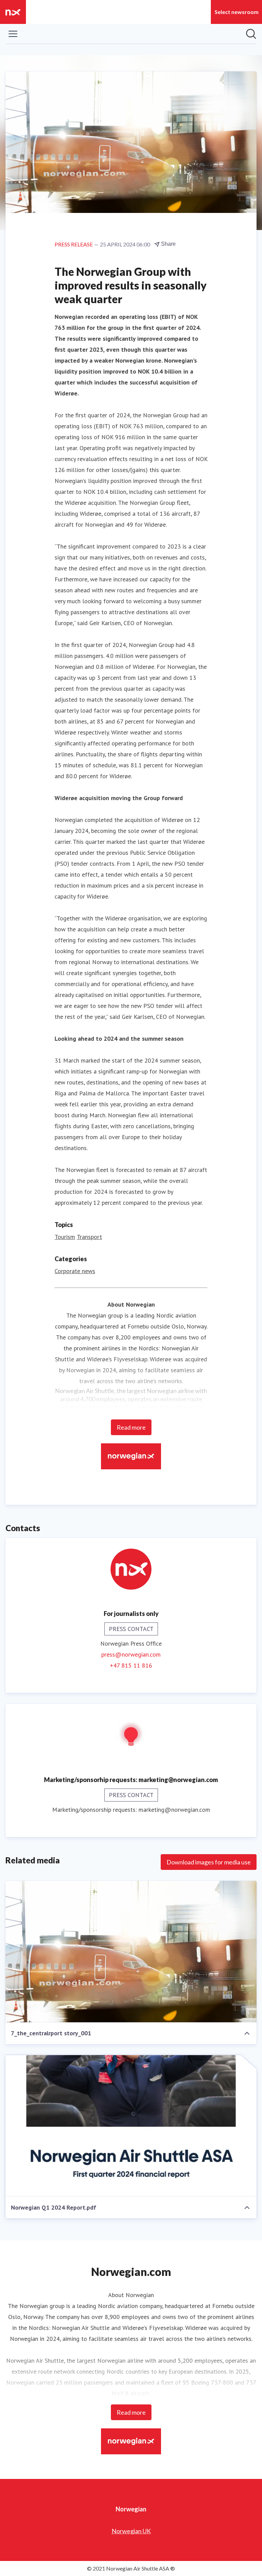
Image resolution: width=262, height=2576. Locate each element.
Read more (131, 1427)
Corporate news (75, 1271)
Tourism (65, 1237)
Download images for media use (209, 1862)
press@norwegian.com (131, 1654)
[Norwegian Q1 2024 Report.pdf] (131, 2126)
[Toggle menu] (13, 34)
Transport (89, 1237)
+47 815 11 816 (131, 1665)
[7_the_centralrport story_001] (131, 1952)
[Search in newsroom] (251, 34)
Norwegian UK (131, 2531)
